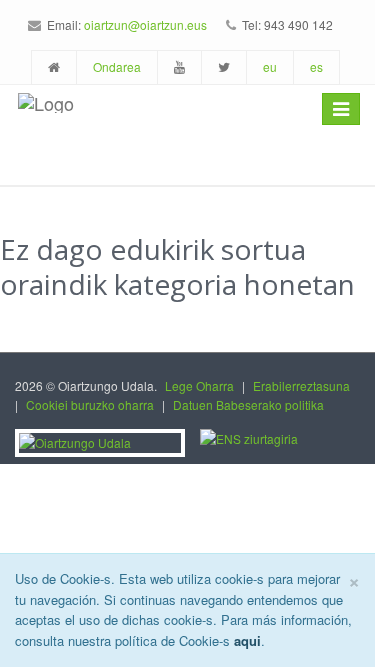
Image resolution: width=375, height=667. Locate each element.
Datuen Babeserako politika (248, 404)
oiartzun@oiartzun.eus (145, 24)
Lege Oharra (199, 385)
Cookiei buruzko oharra (90, 404)
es (316, 66)
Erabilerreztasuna (301, 385)
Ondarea (117, 66)
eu (270, 66)
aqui (247, 640)
